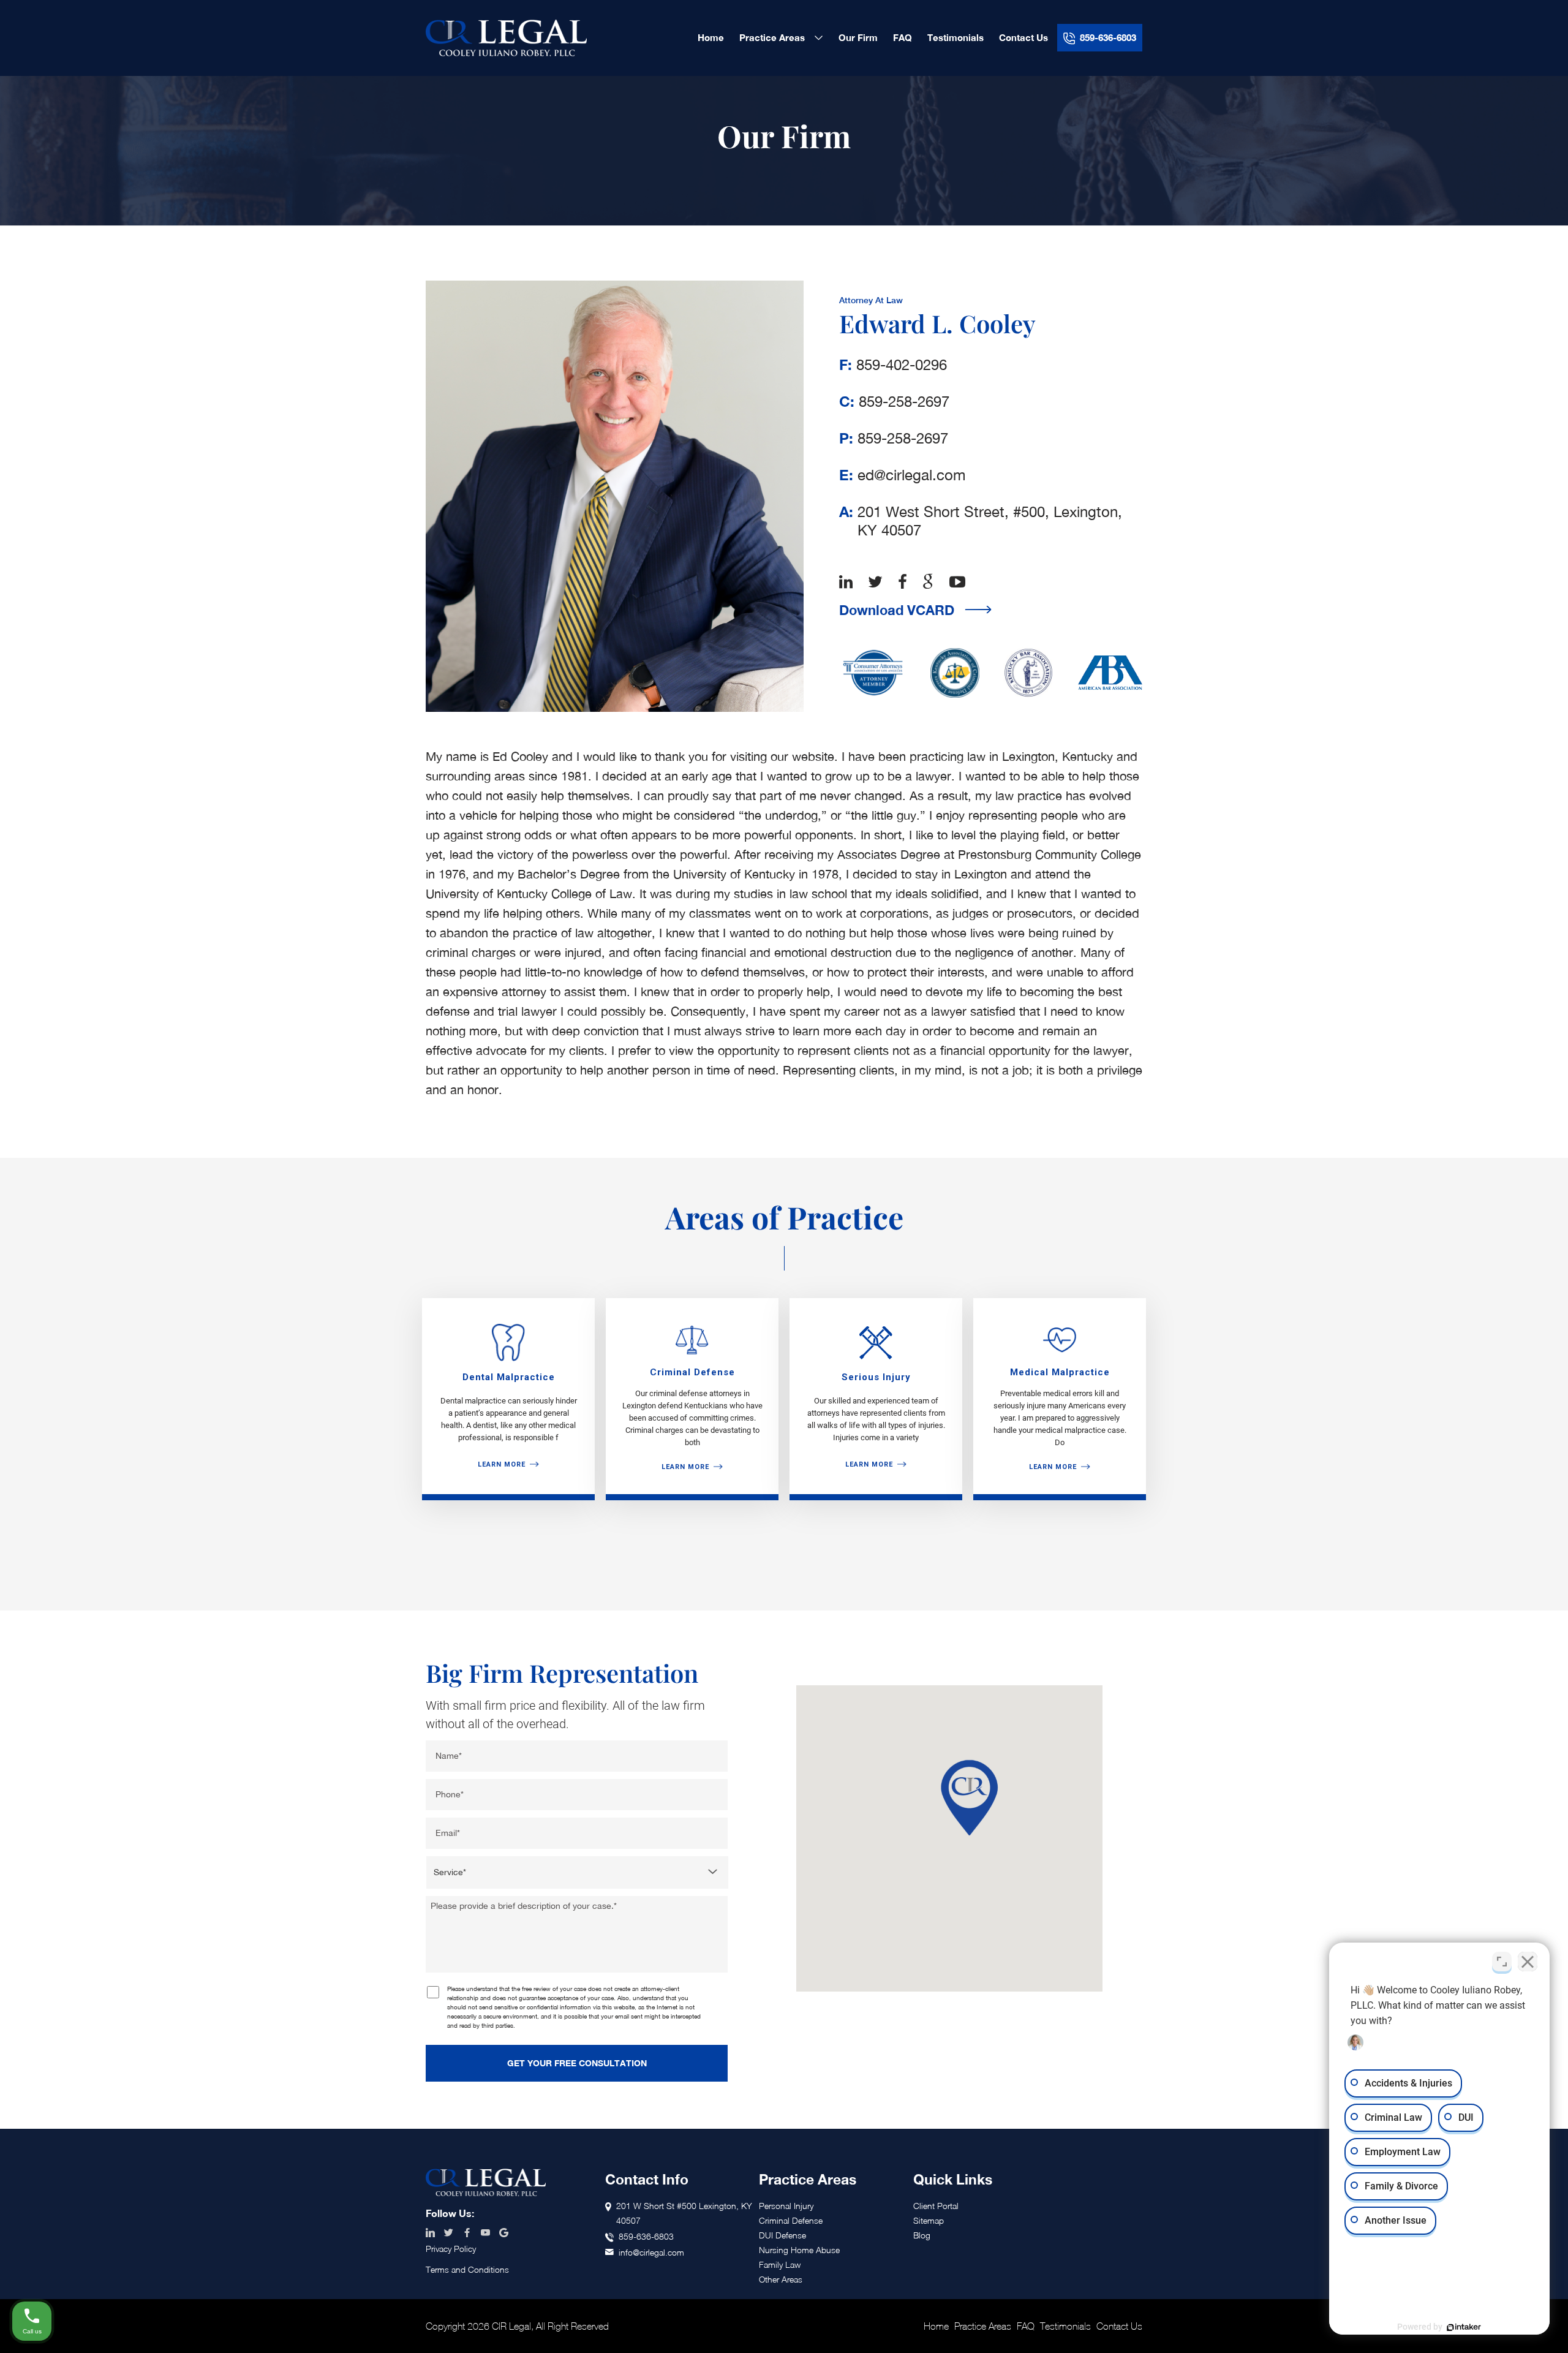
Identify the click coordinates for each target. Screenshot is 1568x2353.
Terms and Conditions (467, 2269)
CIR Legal (506, 38)
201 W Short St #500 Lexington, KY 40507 (684, 2213)
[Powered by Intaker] (1464, 2327)
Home (936, 2326)
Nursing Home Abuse (799, 2250)
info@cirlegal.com (651, 2252)
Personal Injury (786, 2206)
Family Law (780, 2264)
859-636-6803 (646, 2236)
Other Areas (781, 2279)
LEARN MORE (502, 1464)
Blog (922, 2235)
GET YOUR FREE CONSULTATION (577, 2063)
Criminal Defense (791, 2220)
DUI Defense (782, 2235)
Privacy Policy (451, 2249)
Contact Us (1119, 2326)
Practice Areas (983, 2326)
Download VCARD (897, 610)
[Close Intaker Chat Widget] (1528, 1962)
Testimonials (1065, 2326)
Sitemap (929, 2220)
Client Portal (936, 2206)
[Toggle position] (1502, 1962)
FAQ (1026, 2326)
